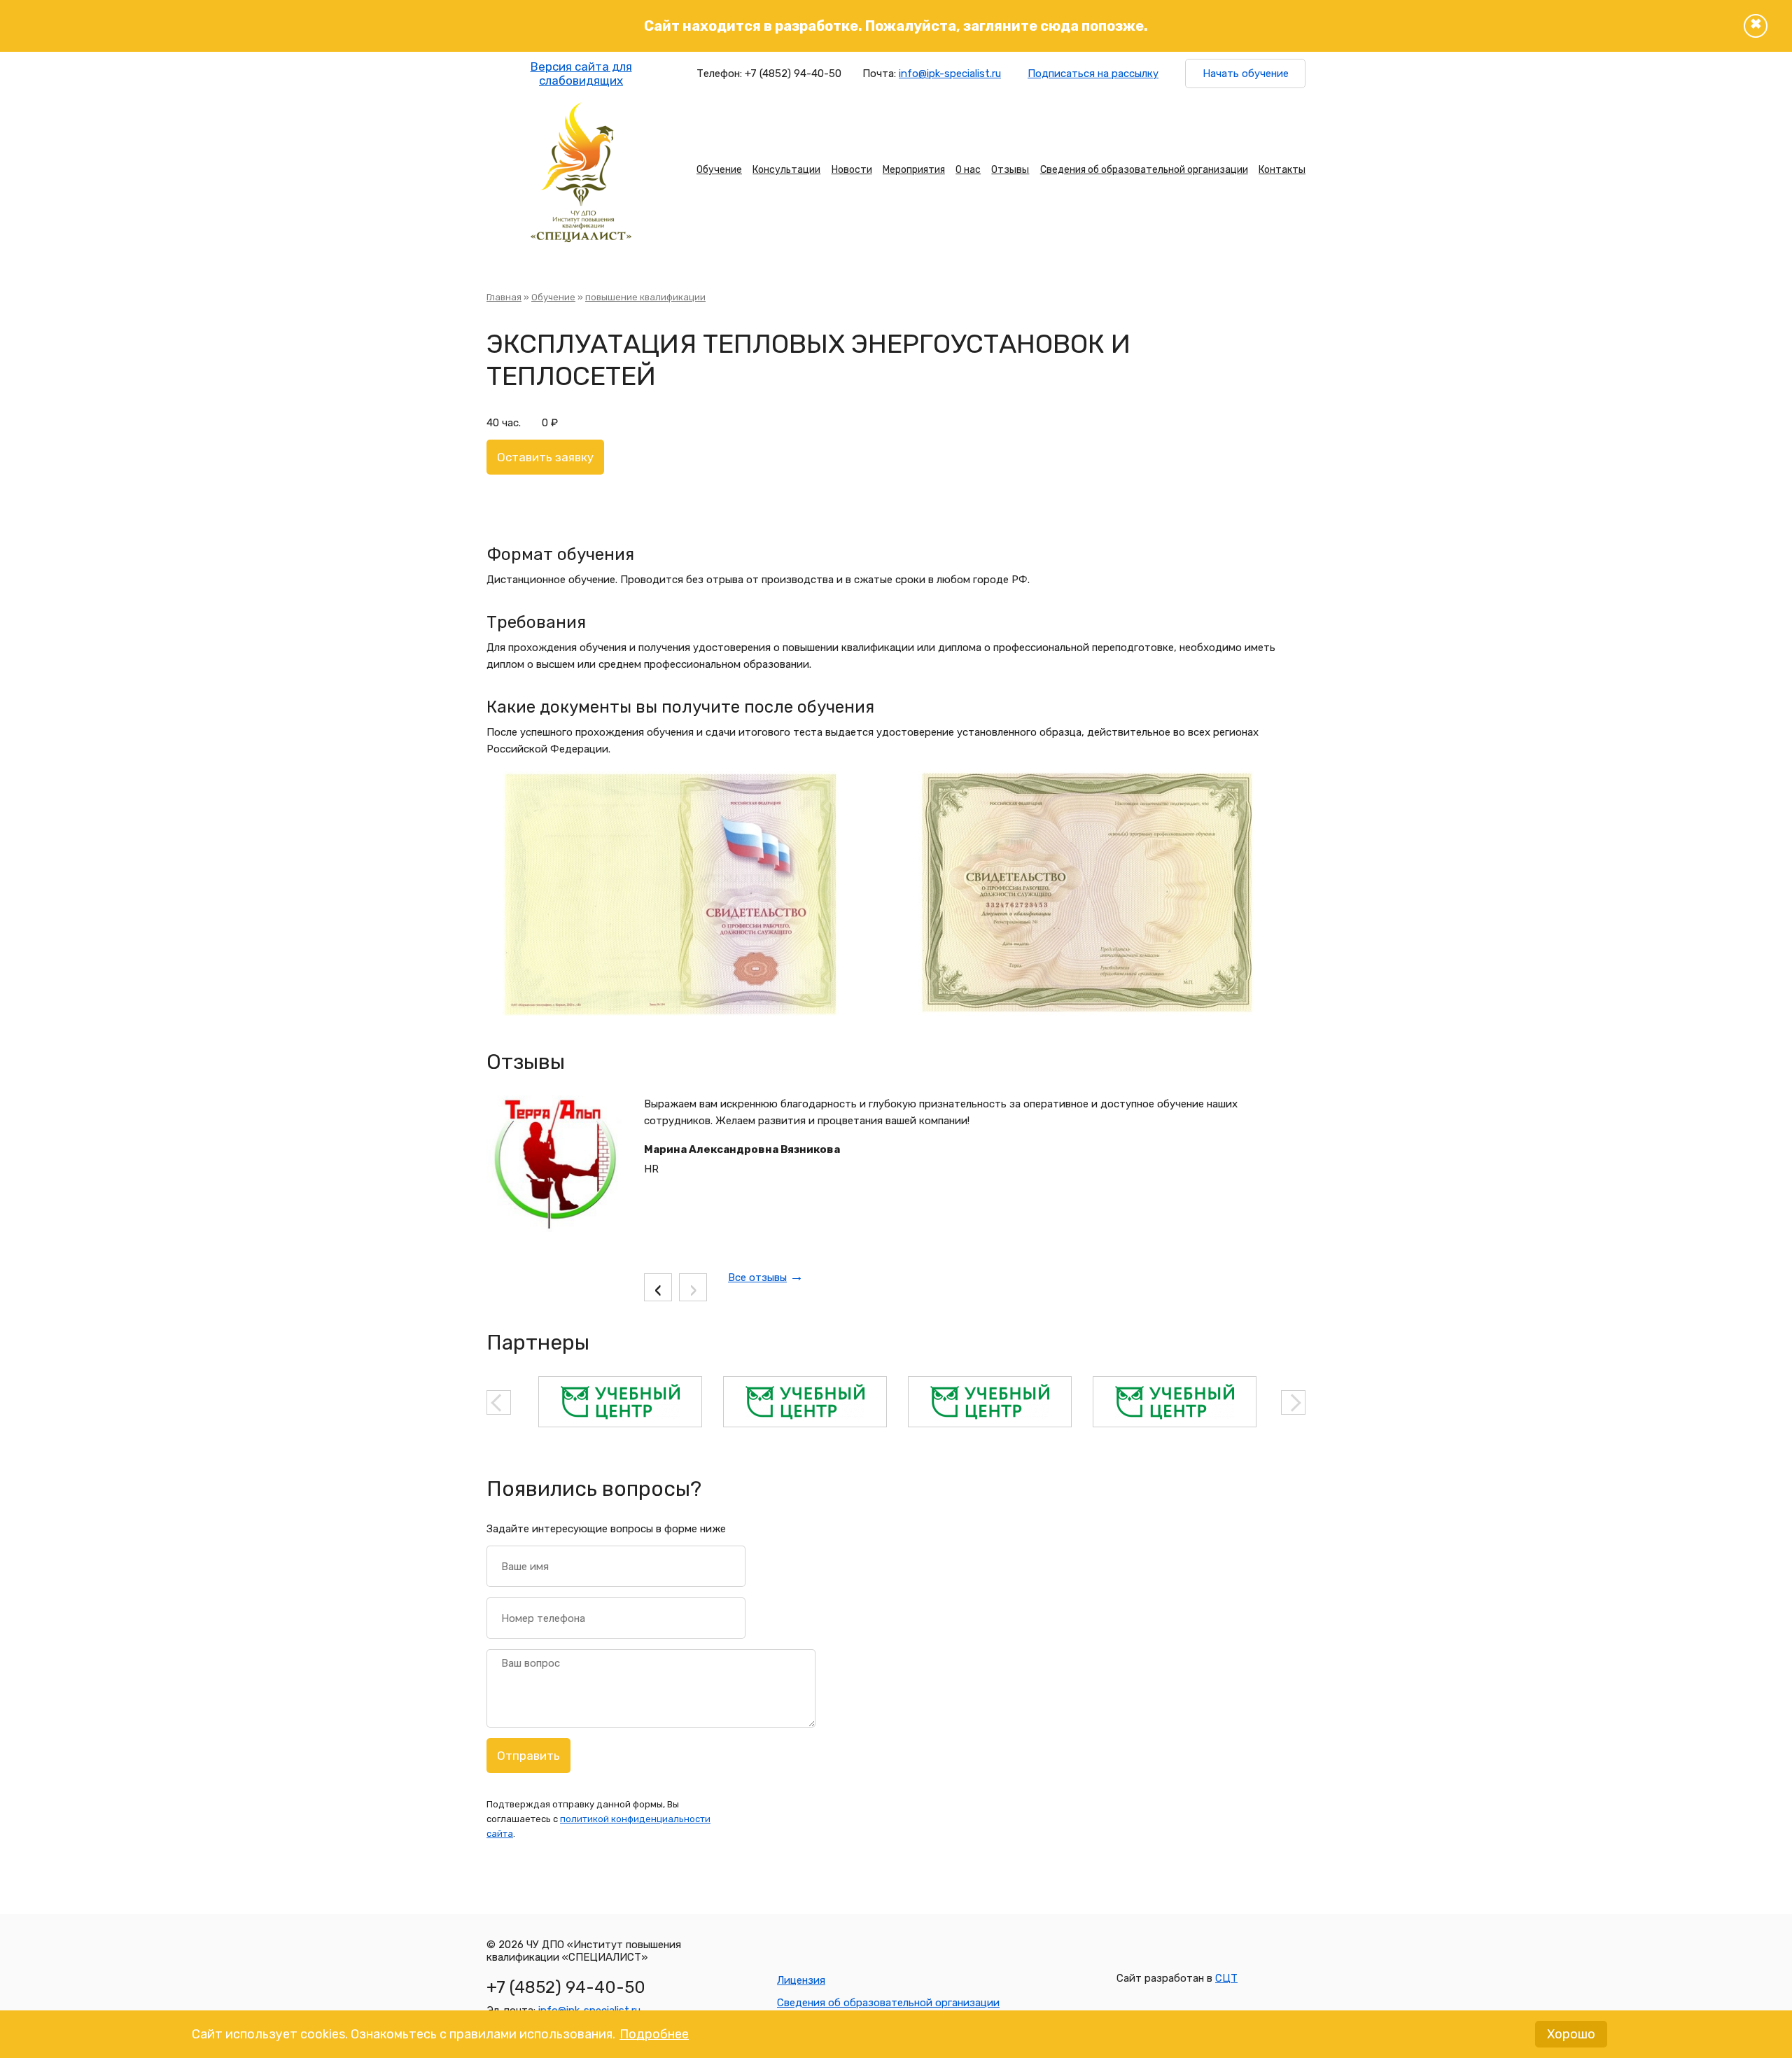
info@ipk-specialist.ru (950, 73)
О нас (968, 170)
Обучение (719, 170)
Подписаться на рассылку (1093, 73)
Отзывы (1010, 170)
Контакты (1282, 170)
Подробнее (654, 2034)
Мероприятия (914, 170)
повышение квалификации (645, 297)
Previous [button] (499, 1402)
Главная (504, 297)
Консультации (786, 170)
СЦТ (1226, 1978)
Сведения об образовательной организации (1144, 170)
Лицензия (801, 1980)
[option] (620, 1402)
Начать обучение (1246, 73)
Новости (852, 170)
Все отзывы (757, 1277)
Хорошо (1571, 2034)
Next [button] (1293, 1402)
